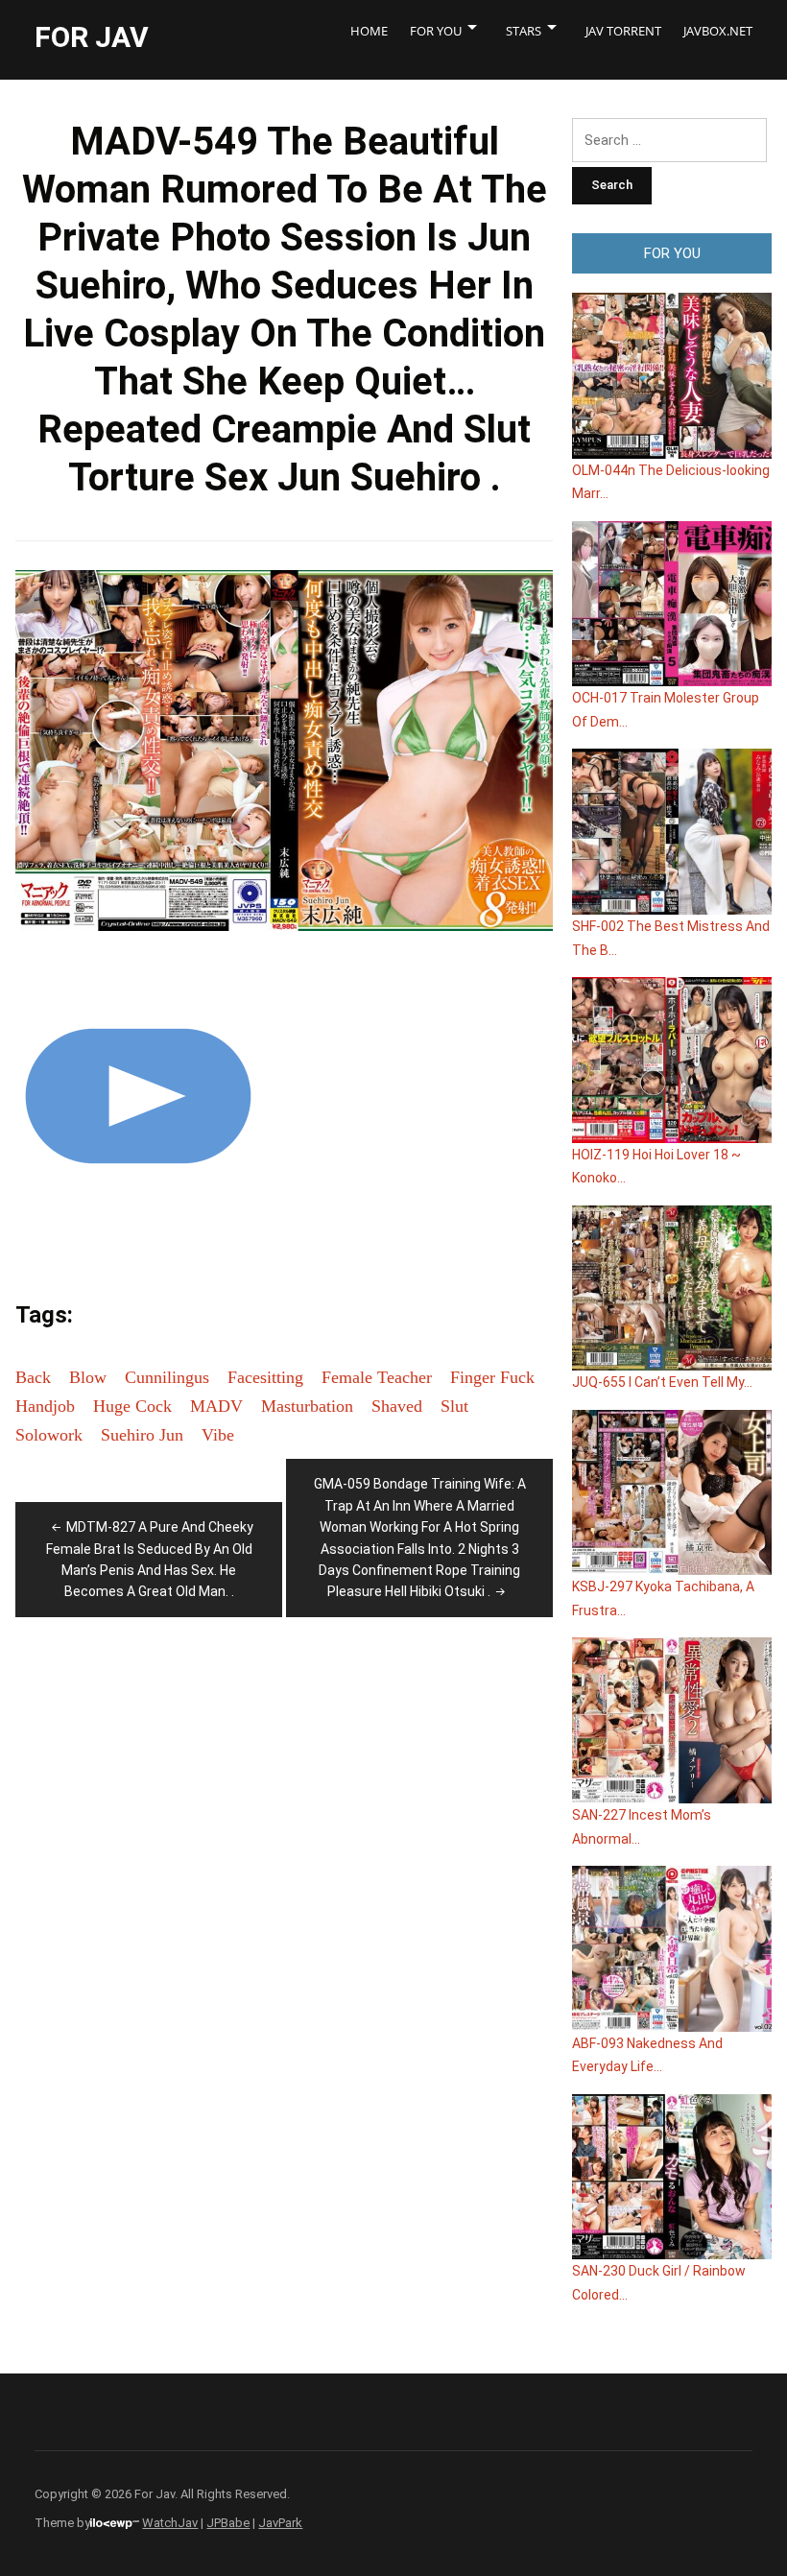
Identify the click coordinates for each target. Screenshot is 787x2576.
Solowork (49, 1435)
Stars (524, 31)
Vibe (218, 1435)
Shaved (397, 1406)
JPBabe (228, 2523)
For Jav (92, 37)
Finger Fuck (492, 1377)
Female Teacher (377, 1377)
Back (33, 1377)
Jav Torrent (623, 31)
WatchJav (170, 2523)
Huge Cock (132, 1406)
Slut (454, 1406)
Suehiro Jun (142, 1435)
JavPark (280, 2523)
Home (369, 31)
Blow (88, 1377)
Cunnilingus (167, 1377)
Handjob (45, 1406)
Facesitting (265, 1377)
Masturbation (307, 1406)
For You (436, 31)
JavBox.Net (718, 31)
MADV (216, 1406)
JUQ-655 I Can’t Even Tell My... (662, 1382)
